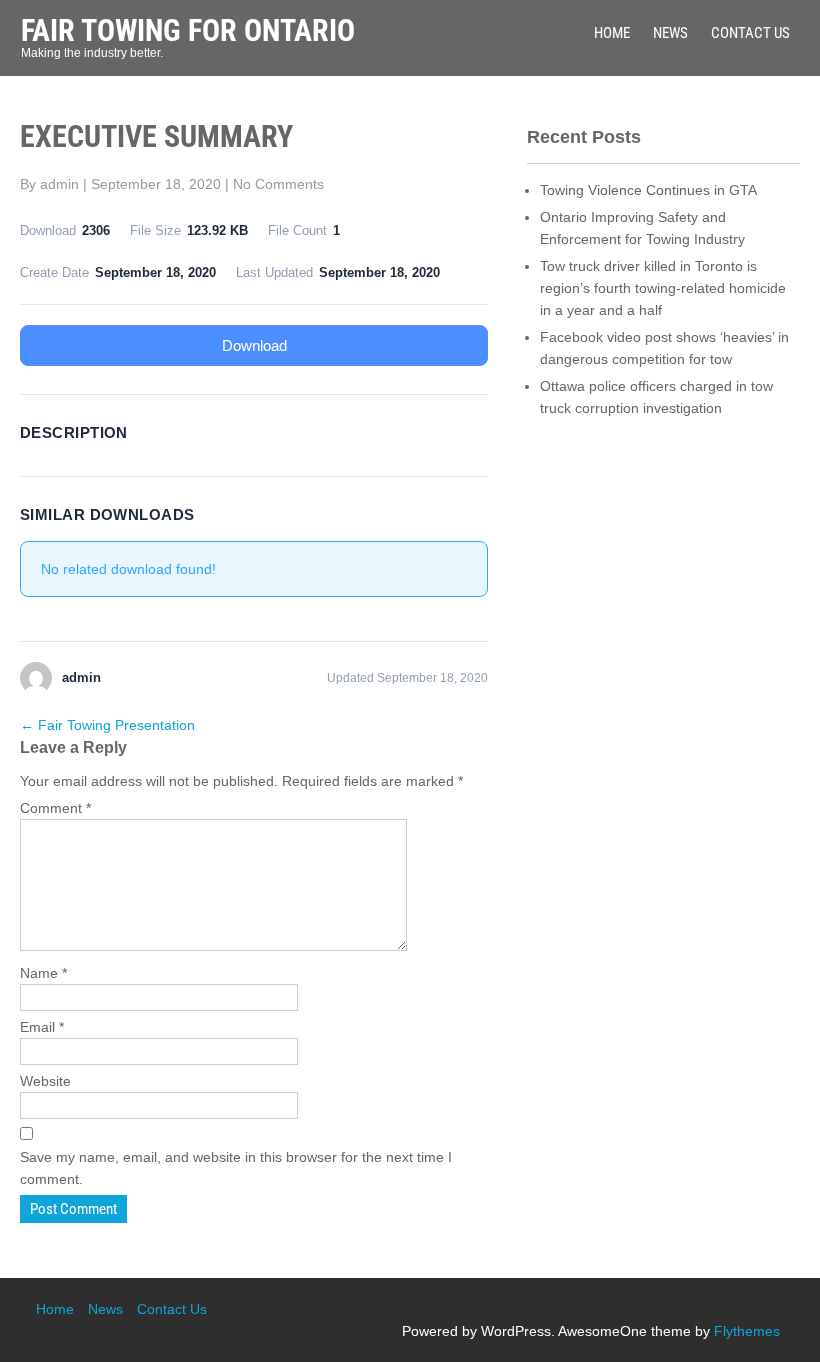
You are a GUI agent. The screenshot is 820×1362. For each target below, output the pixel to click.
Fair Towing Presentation (107, 725)
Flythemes (747, 1331)
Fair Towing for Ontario (188, 30)
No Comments (278, 184)
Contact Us (750, 33)
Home (612, 33)
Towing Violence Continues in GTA (648, 190)
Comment (55, 808)
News (670, 33)
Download (254, 345)
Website (45, 1081)
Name (43, 973)
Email (42, 1027)
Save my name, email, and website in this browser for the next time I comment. (236, 1168)
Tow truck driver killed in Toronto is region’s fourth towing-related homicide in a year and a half (663, 288)
